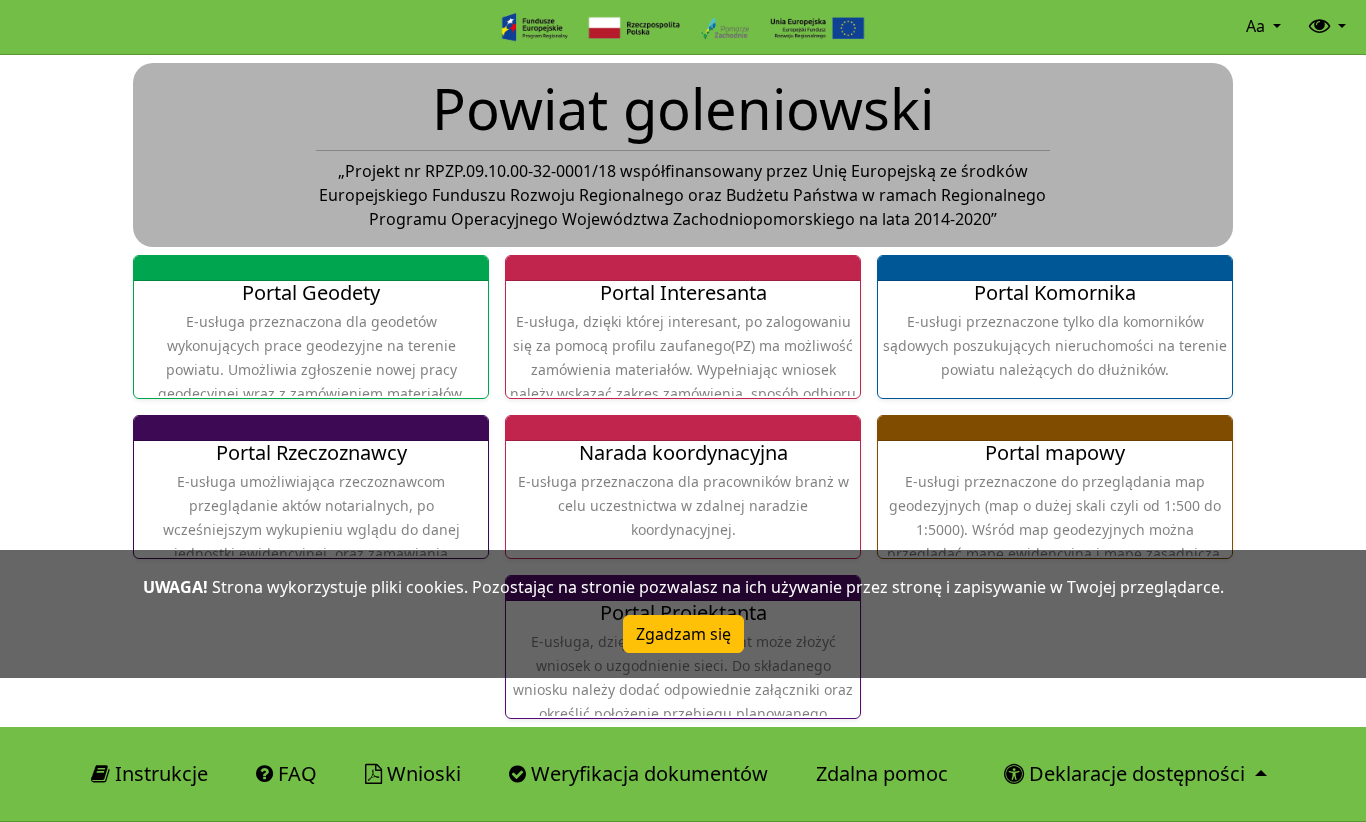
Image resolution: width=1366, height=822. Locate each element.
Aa (1257, 26)
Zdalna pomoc (882, 773)
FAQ (295, 773)
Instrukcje (159, 773)
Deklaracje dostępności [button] (1137, 773)
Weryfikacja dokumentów (647, 773)
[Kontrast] (1325, 27)
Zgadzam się (683, 634)
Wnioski (421, 773)
